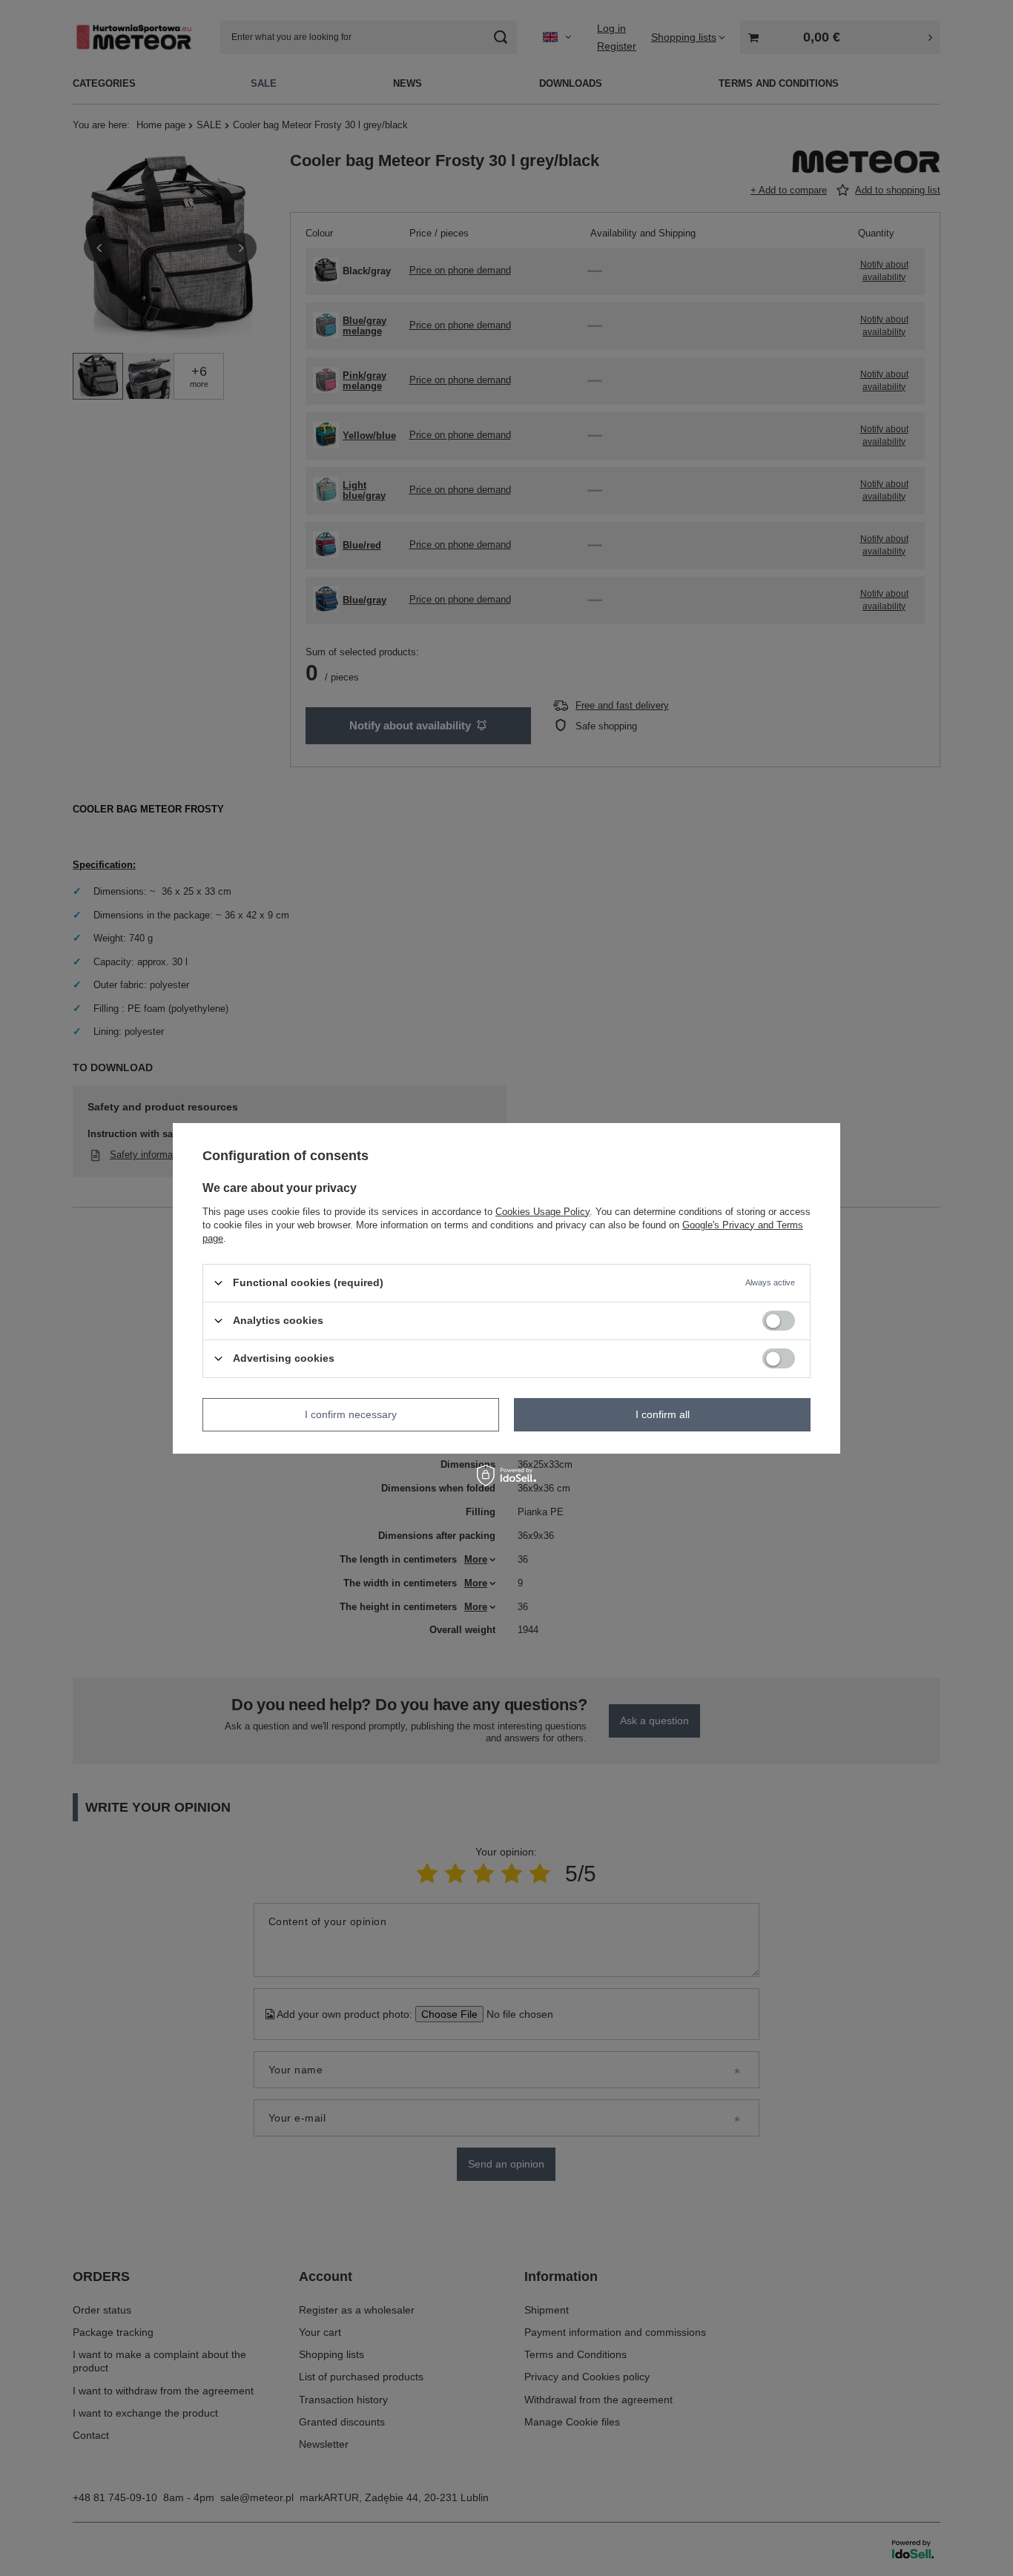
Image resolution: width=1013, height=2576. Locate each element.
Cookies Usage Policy (542, 1211)
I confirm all (663, 1414)
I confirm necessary (351, 1414)
